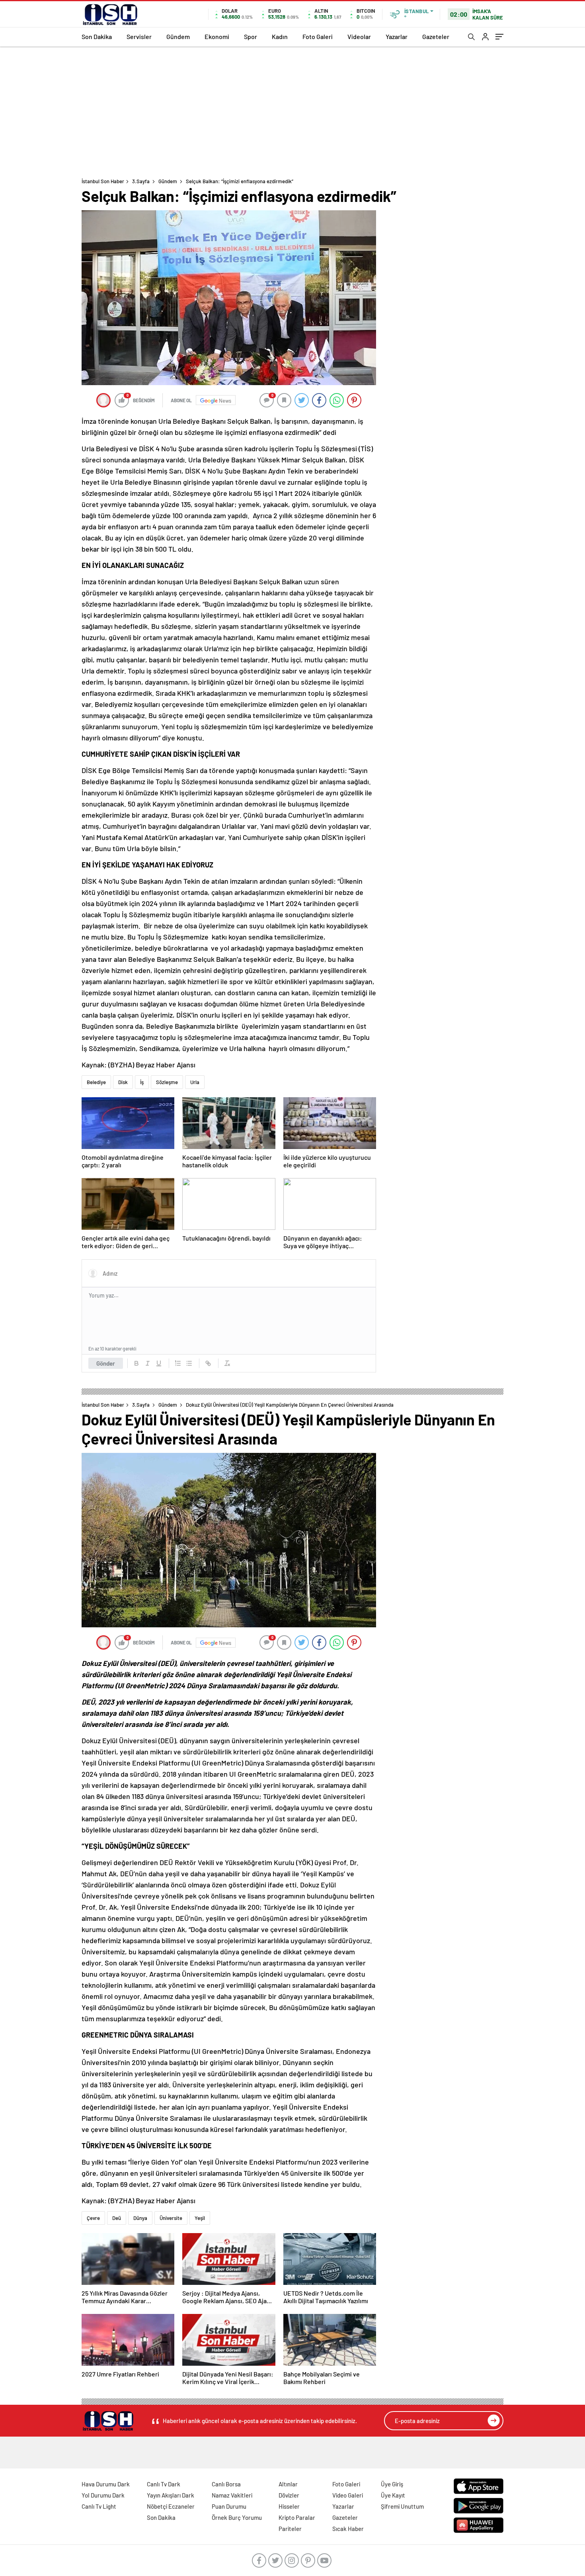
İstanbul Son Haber (103, 181)
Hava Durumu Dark (106, 2484)
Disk (123, 1082)
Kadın (280, 36)
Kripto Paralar (297, 2517)
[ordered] (178, 1363)
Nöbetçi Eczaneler (171, 2506)
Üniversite (171, 2218)
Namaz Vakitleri (232, 2495)
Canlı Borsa (226, 2484)
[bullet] (189, 1363)
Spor (251, 36)
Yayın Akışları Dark (171, 2495)
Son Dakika (97, 36)
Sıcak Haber (348, 2529)
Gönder (106, 1363)
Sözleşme (167, 1082)
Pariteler (290, 2529)
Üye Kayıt (393, 2495)
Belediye (96, 1082)
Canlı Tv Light (99, 2506)
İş (142, 1082)
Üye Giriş (392, 2484)
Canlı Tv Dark (164, 2484)
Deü (117, 2218)
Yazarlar (397, 36)
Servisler (139, 36)
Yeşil (200, 2218)
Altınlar (288, 2484)
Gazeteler (436, 36)
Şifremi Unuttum (402, 2506)
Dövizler (289, 2495)
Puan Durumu (229, 2506)
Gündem (178, 36)
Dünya (140, 2218)
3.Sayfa (141, 181)
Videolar (359, 36)
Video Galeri (348, 2495)
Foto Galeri (318, 36)
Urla (195, 1082)
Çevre (93, 2218)
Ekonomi (217, 36)
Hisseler (289, 2506)
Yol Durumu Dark (103, 2495)
